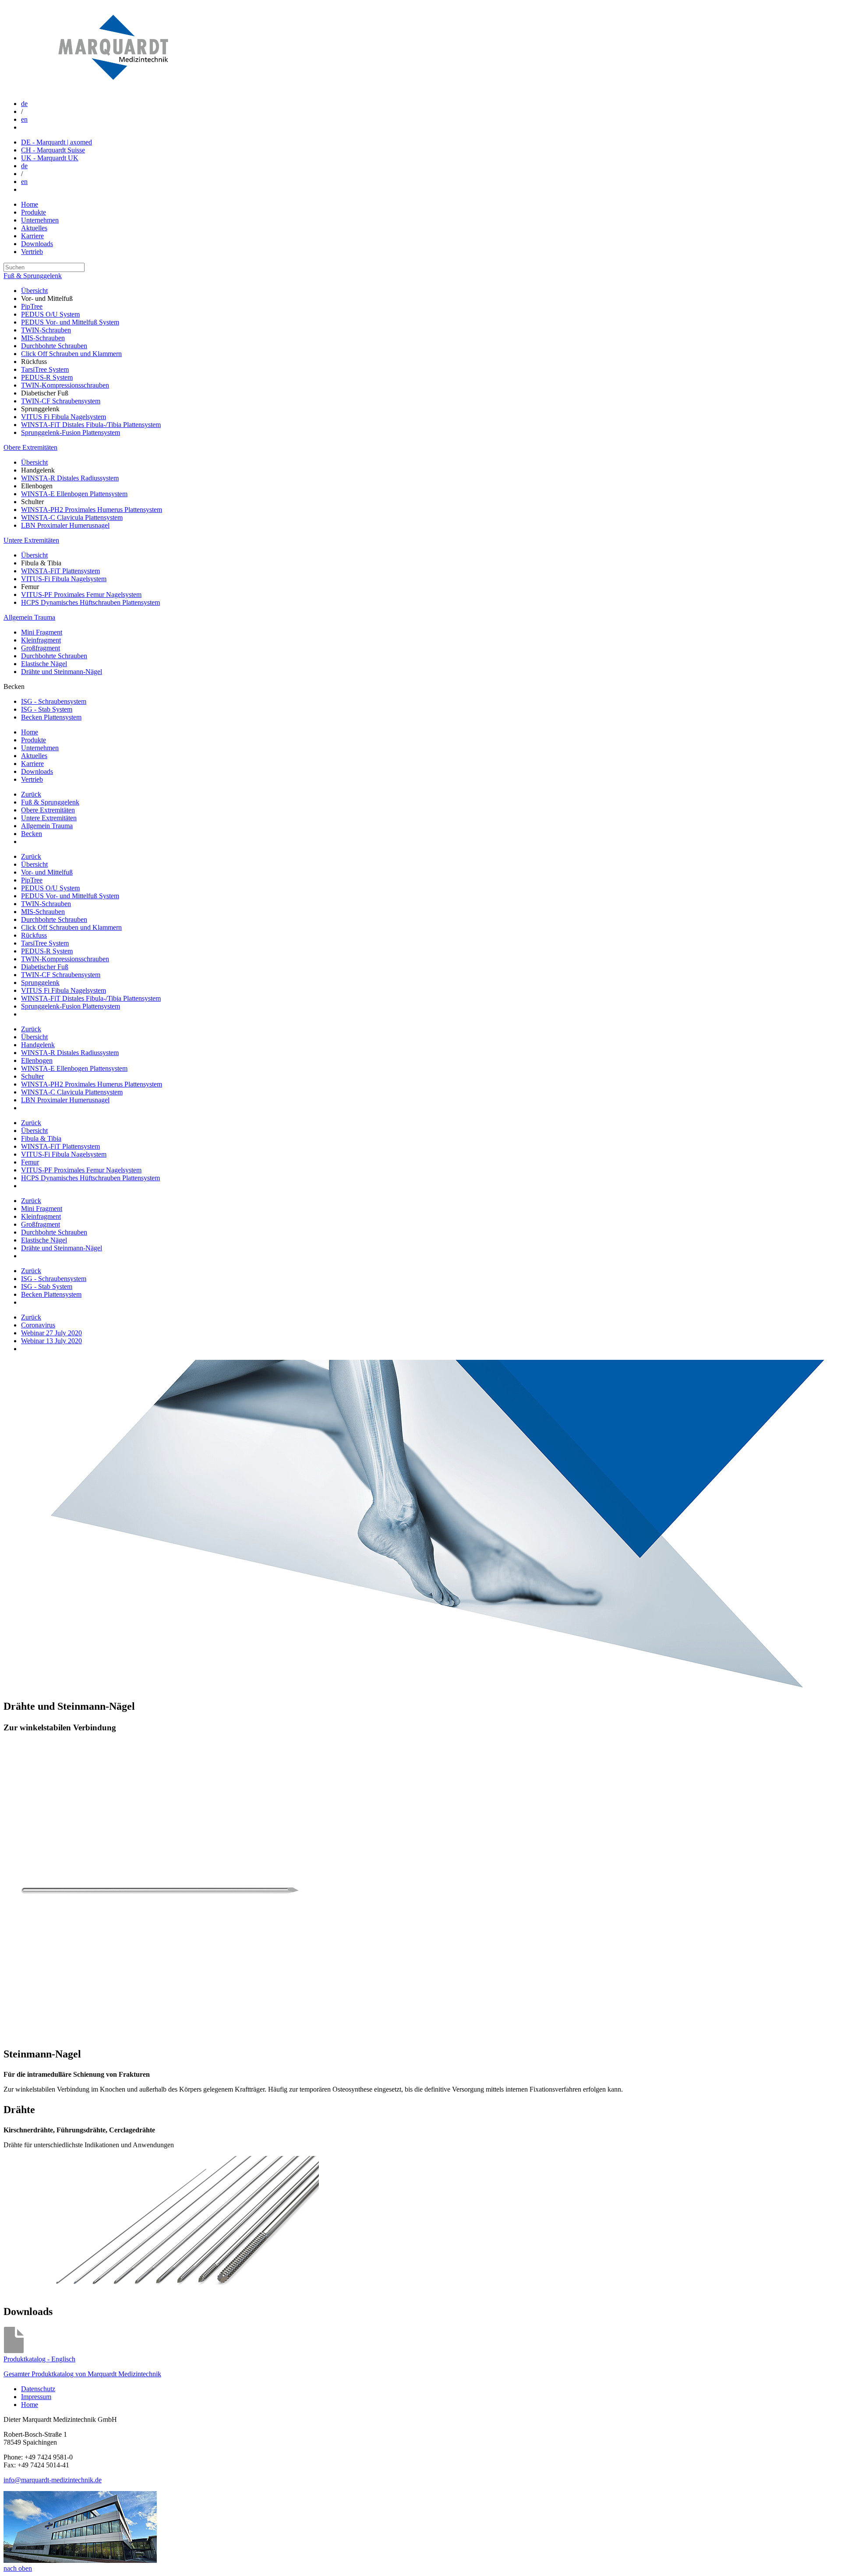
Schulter (32, 1076)
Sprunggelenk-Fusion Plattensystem (71, 432)
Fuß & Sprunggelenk (33, 276)
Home (30, 204)
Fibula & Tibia (41, 1138)
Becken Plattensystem (51, 717)
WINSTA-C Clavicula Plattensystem (72, 517)
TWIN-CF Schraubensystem (61, 401)
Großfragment (41, 648)
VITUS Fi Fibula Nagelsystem (64, 417)
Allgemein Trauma (29, 617)
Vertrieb (32, 252)
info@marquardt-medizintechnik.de (53, 2480)
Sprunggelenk (40, 983)
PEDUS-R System (47, 377)
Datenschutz (38, 2389)
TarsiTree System (45, 369)
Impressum (36, 2397)
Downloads (37, 244)
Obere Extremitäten (30, 447)
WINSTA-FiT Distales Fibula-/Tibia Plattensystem (91, 425)
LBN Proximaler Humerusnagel (65, 525)
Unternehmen (40, 220)
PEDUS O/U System (50, 314)
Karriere (32, 236)
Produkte (34, 212)
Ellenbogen (37, 1060)
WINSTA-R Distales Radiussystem (70, 478)
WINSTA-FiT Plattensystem (60, 571)
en (24, 119)
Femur (30, 1162)
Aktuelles (34, 228)
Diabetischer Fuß (45, 967)
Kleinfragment (41, 640)
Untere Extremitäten (31, 540)
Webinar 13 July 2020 (51, 1341)
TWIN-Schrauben (46, 330)
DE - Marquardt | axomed (57, 142)
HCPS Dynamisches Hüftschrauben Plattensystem (90, 602)
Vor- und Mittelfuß (47, 872)
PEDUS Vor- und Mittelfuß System (70, 322)
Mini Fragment (42, 632)
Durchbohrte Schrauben (54, 346)
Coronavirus (38, 1325)
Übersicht (34, 291)
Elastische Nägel (44, 664)
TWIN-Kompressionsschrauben (65, 385)
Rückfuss (34, 935)
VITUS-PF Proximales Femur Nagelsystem (81, 595)
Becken (32, 834)
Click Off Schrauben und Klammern (71, 354)
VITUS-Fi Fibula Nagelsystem (64, 579)
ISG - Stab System (47, 709)
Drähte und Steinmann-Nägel (62, 672)
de (24, 104)
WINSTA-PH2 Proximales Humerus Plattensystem (92, 510)
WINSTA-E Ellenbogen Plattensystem (74, 494)
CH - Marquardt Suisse (53, 150)
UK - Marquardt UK (50, 158)
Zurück (31, 794)
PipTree (32, 306)
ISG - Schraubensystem (54, 701)
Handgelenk (38, 1045)
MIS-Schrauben (43, 338)
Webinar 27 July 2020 (51, 1333)
